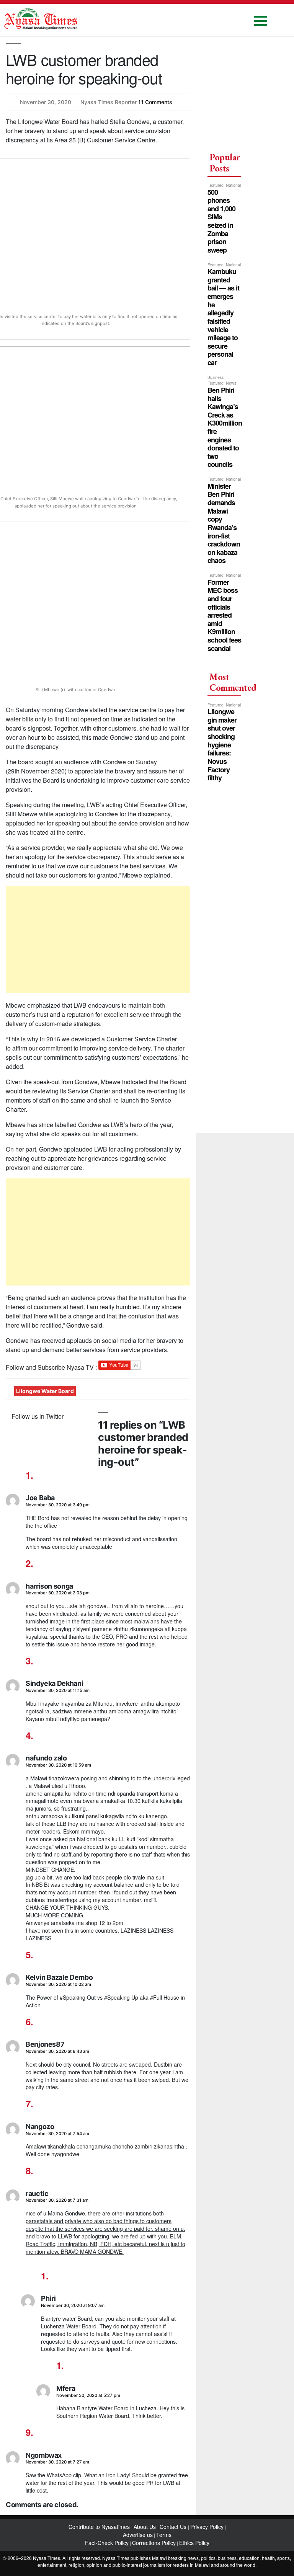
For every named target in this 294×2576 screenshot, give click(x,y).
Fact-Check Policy (107, 2543)
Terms (164, 2535)
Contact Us (174, 2527)
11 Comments (155, 102)
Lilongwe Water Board (45, 1391)
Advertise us (138, 2535)
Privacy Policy (207, 2527)
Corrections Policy (154, 2543)
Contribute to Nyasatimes (100, 2527)
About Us (145, 2527)
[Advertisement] (98, 940)
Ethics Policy (194, 2543)
